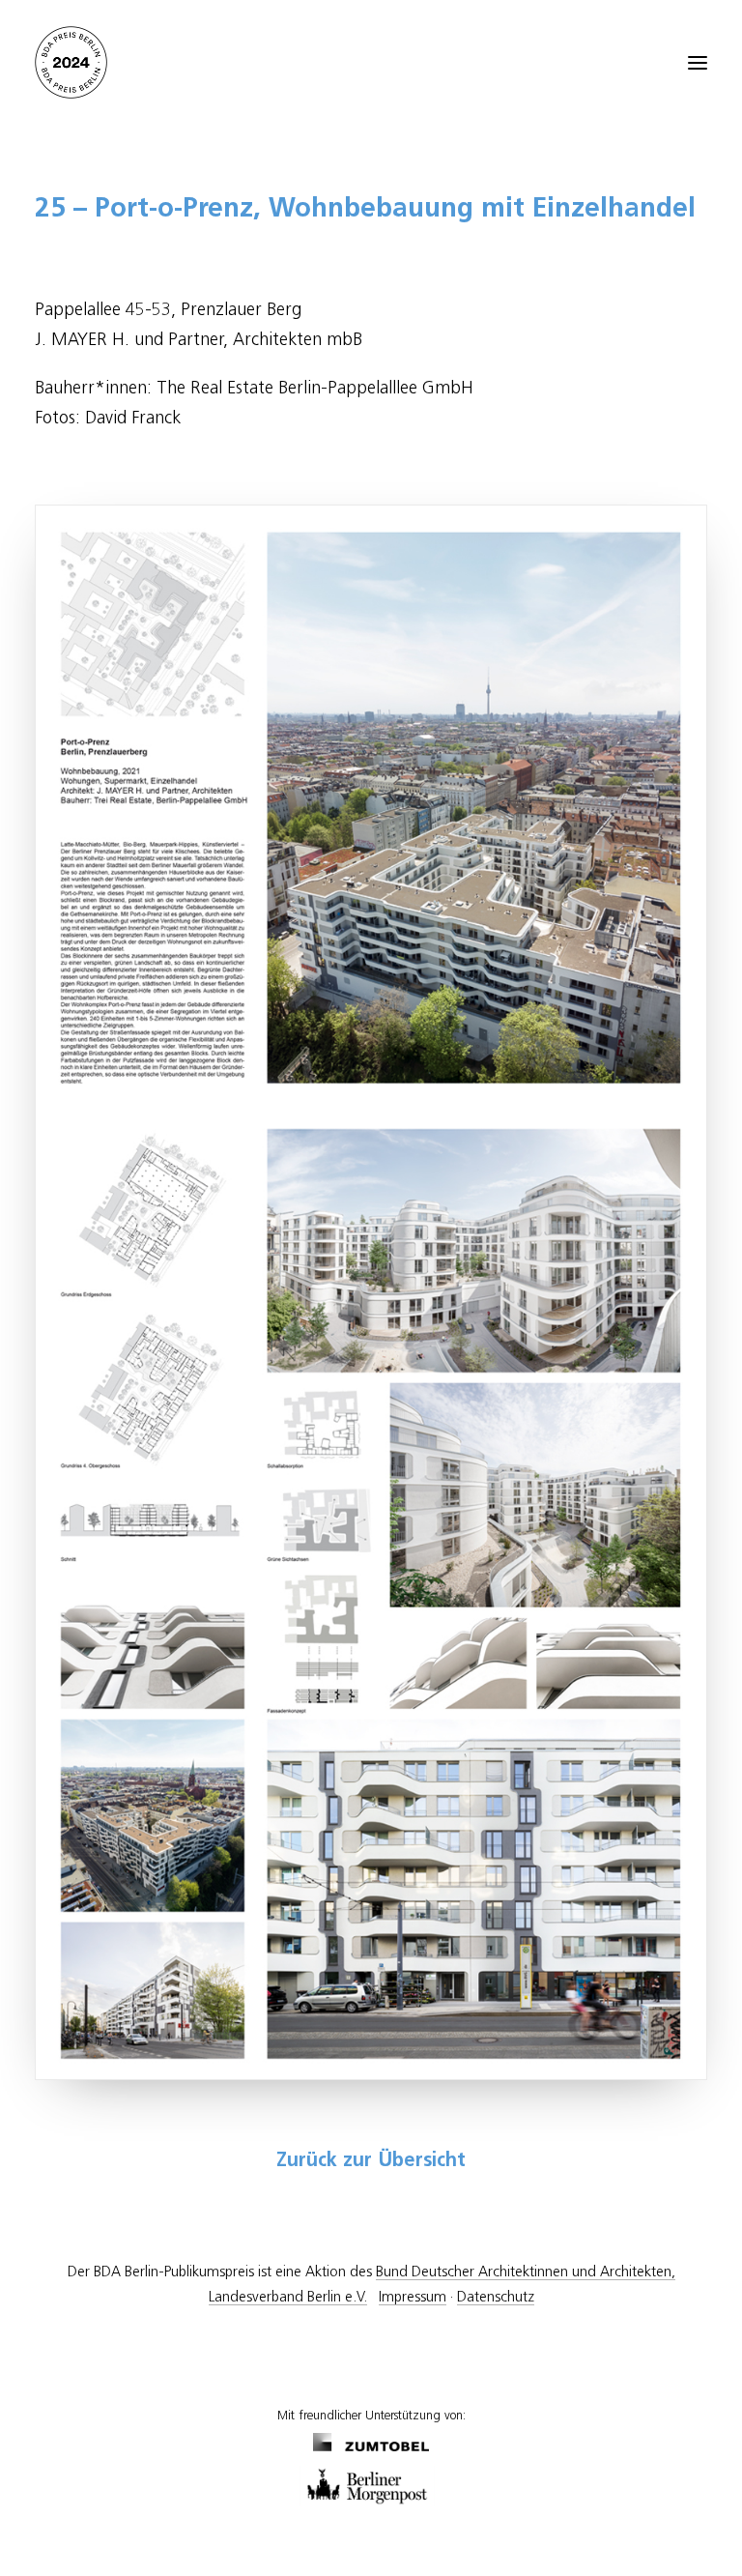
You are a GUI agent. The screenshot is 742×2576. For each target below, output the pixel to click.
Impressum (413, 2297)
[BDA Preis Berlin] (371, 62)
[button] (698, 62)
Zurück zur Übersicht (371, 2161)
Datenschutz (496, 2297)
